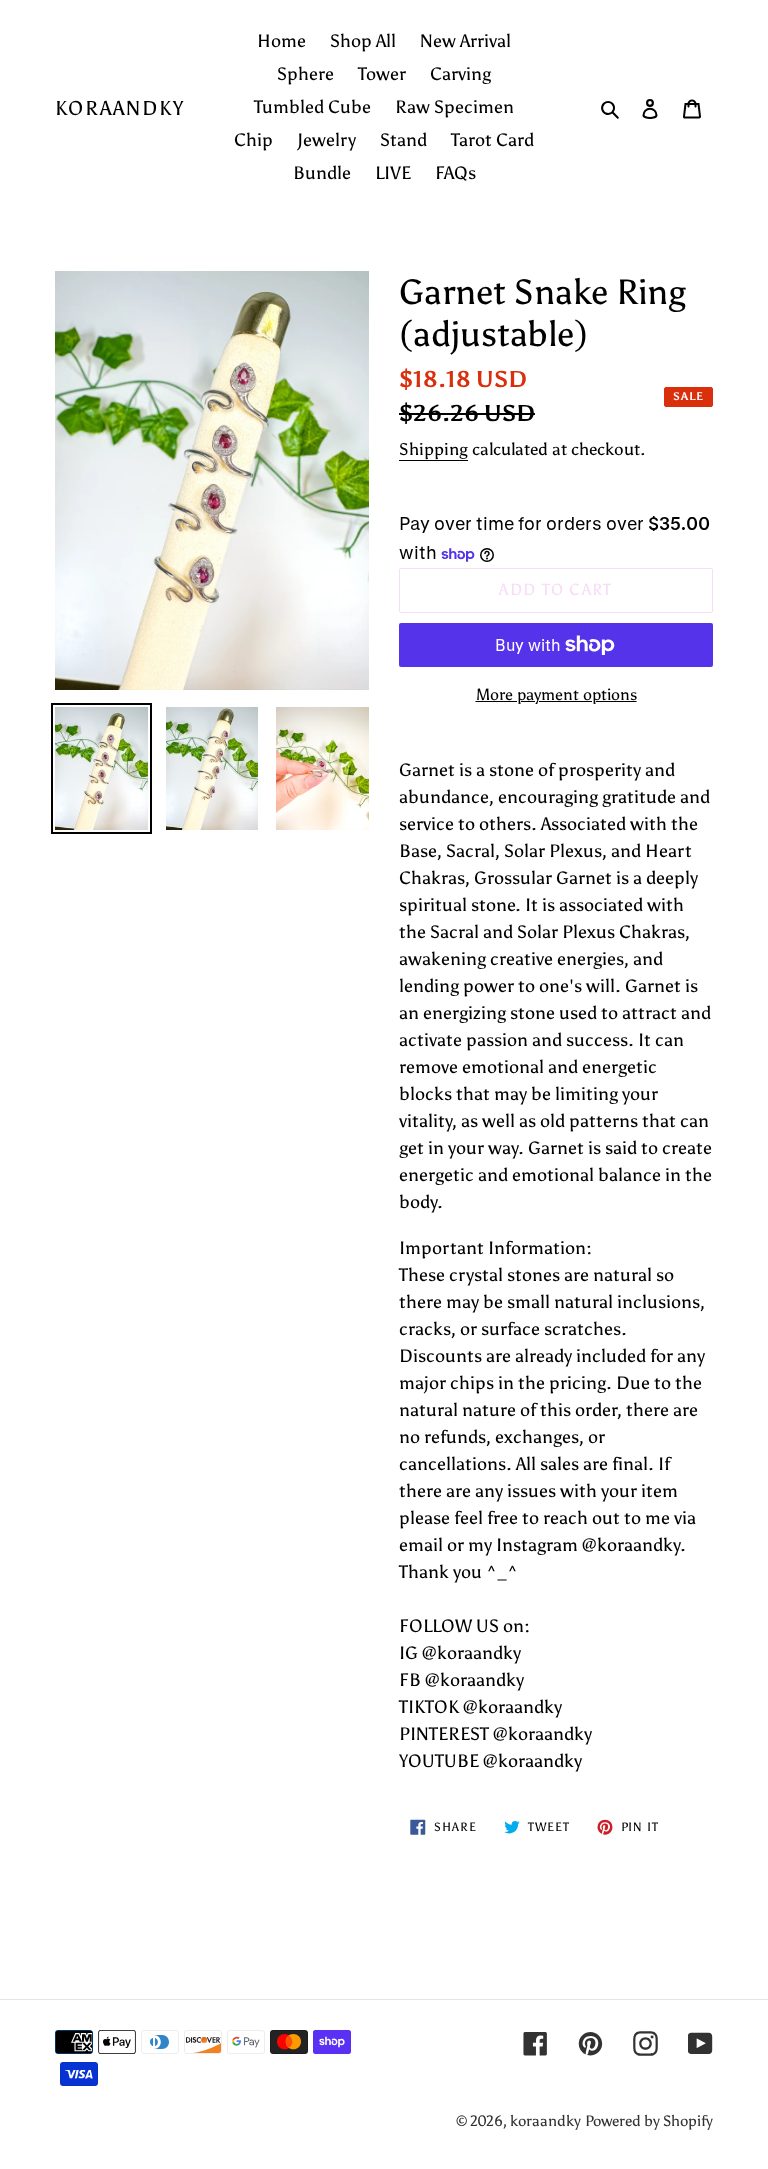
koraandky (120, 108)
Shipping (433, 449)
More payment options (556, 694)
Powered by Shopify (649, 2121)
